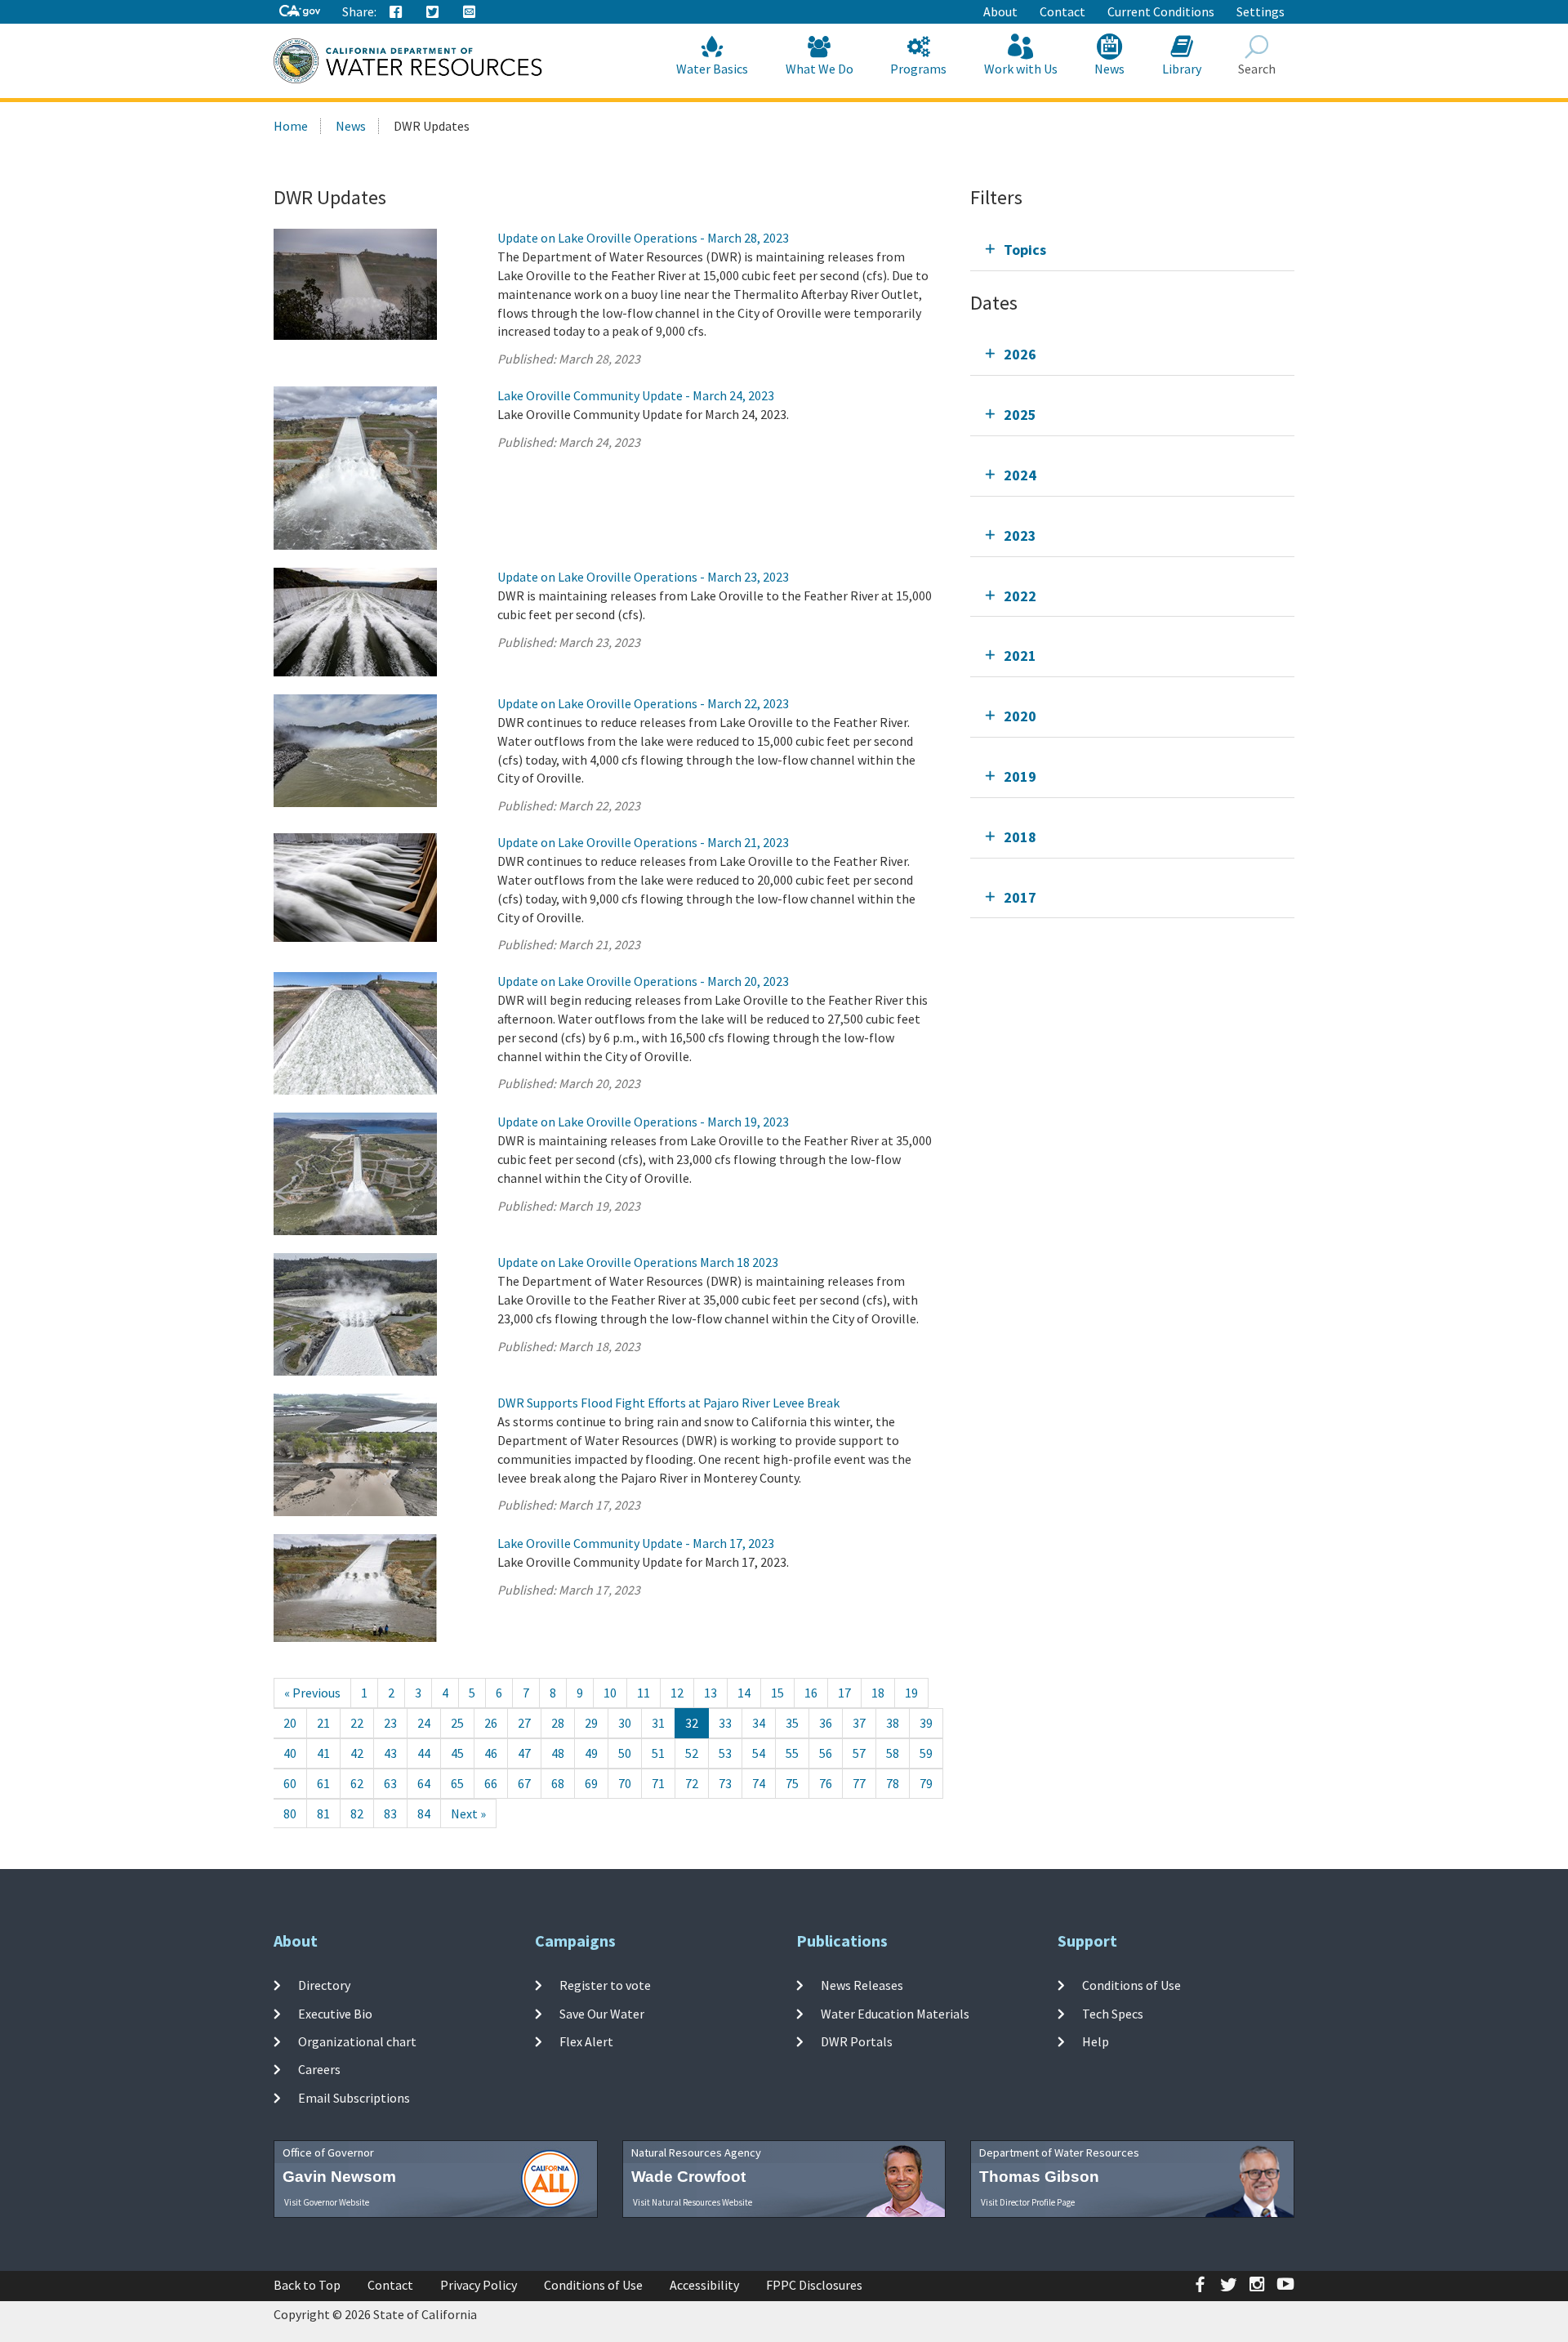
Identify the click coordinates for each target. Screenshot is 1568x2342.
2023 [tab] (1020, 535)
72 (692, 1783)
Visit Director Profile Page (1028, 2202)
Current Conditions (1161, 11)
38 (893, 1723)
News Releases (862, 1985)
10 (610, 1693)
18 (878, 1693)
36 (826, 1723)
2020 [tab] (1020, 716)
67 (524, 1783)
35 (792, 1723)
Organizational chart (357, 2041)
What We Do (820, 69)
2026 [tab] (1020, 354)
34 (759, 1723)
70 (625, 1783)
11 (644, 1693)
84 (424, 1813)
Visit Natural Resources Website (693, 2202)
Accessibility (704, 2285)
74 (759, 1783)
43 (390, 1753)
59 (926, 1753)
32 (692, 1723)
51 (658, 1753)
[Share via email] (470, 12)
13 (710, 1693)
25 (457, 1723)
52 (692, 1753)
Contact (1062, 11)
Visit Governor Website (327, 2202)
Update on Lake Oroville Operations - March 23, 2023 (643, 577)
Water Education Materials (895, 2014)
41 (323, 1753)
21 (323, 1723)
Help (1096, 2041)
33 (725, 1723)
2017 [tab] (1020, 897)
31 (658, 1723)
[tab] (1132, 250)
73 (725, 1783)
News (1109, 69)
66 (491, 1783)
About (1000, 11)
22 (357, 1723)
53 (725, 1753)
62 (357, 1783)
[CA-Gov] (300, 12)
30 (625, 1723)
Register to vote (605, 1985)
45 (457, 1753)
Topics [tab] (1025, 250)
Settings (1261, 11)
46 (491, 1753)
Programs (918, 69)
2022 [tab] (1020, 596)
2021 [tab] (1020, 656)
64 (424, 1783)
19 (911, 1693)
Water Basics (712, 69)
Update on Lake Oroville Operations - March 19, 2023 (643, 1122)
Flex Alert (586, 2041)
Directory (324, 1985)
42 (357, 1753)
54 (759, 1753)
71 (658, 1783)
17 (844, 1693)
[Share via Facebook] (396, 12)
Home (291, 126)
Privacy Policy (479, 2285)
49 (591, 1753)
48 (558, 1753)
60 (290, 1783)
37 (859, 1723)
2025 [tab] (1020, 415)
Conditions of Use (1131, 1985)
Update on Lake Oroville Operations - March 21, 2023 (643, 842)
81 (323, 1813)
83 (390, 1813)
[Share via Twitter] (433, 12)
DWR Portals (857, 2041)
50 (625, 1753)
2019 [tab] (1020, 776)
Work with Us (1021, 69)
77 (859, 1783)
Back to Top (307, 2285)
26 (491, 1723)
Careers (319, 2069)
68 (558, 1783)
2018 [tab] (1020, 837)
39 (926, 1723)
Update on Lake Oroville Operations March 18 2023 (638, 1262)
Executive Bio (335, 2014)
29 (591, 1723)
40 (290, 1753)
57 (859, 1753)
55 (792, 1753)
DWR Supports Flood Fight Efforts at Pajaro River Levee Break (668, 1403)
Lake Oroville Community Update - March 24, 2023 (636, 395)
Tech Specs (1113, 2014)
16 (811, 1693)
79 (926, 1783)
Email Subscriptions (354, 2097)
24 (424, 1723)
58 (893, 1753)
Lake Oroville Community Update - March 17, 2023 (636, 1543)
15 (777, 1693)
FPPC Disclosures (814, 2285)
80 (290, 1813)
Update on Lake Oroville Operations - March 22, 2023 (643, 703)
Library (1182, 69)
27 (524, 1723)
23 (390, 1723)
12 (677, 1693)
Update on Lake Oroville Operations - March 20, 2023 (643, 981)
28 (558, 1723)
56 (826, 1753)
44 (424, 1753)
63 (390, 1783)
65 (457, 1783)
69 (591, 1783)
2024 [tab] (1020, 475)
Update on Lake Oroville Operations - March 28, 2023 (643, 238)
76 (826, 1783)
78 (893, 1783)
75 (792, 1783)
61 (323, 1783)
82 (357, 1813)
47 (524, 1753)
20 (290, 1723)
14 (744, 1693)
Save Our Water (602, 2014)
